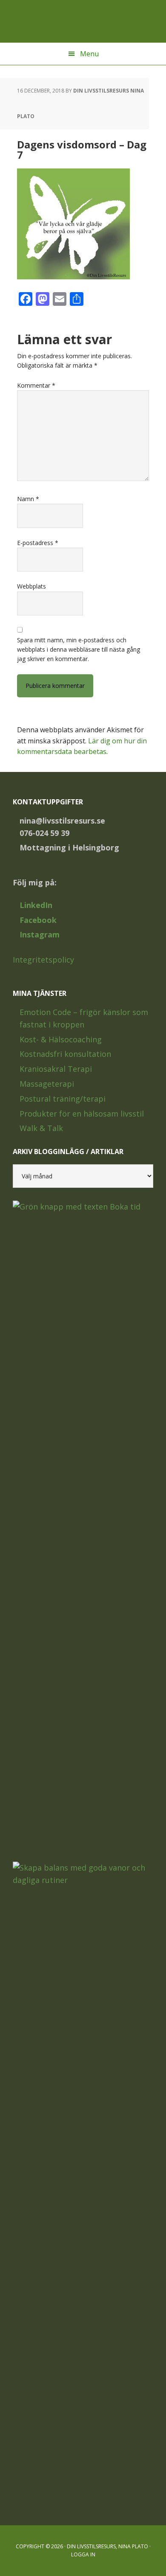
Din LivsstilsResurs (83, 21)
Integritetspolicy (43, 960)
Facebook (38, 920)
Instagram (40, 934)
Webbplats (31, 586)
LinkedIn (36, 905)
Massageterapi (47, 1084)
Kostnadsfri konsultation (65, 1054)
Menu (89, 54)
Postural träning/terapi (63, 1099)
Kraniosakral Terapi (56, 1069)
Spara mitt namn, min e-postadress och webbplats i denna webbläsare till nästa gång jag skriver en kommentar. (79, 650)
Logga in (83, 2554)
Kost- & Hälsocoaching (61, 1039)
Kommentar (36, 385)
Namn (28, 499)
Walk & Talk (41, 1128)
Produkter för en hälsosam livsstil (82, 1114)
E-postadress (38, 543)
